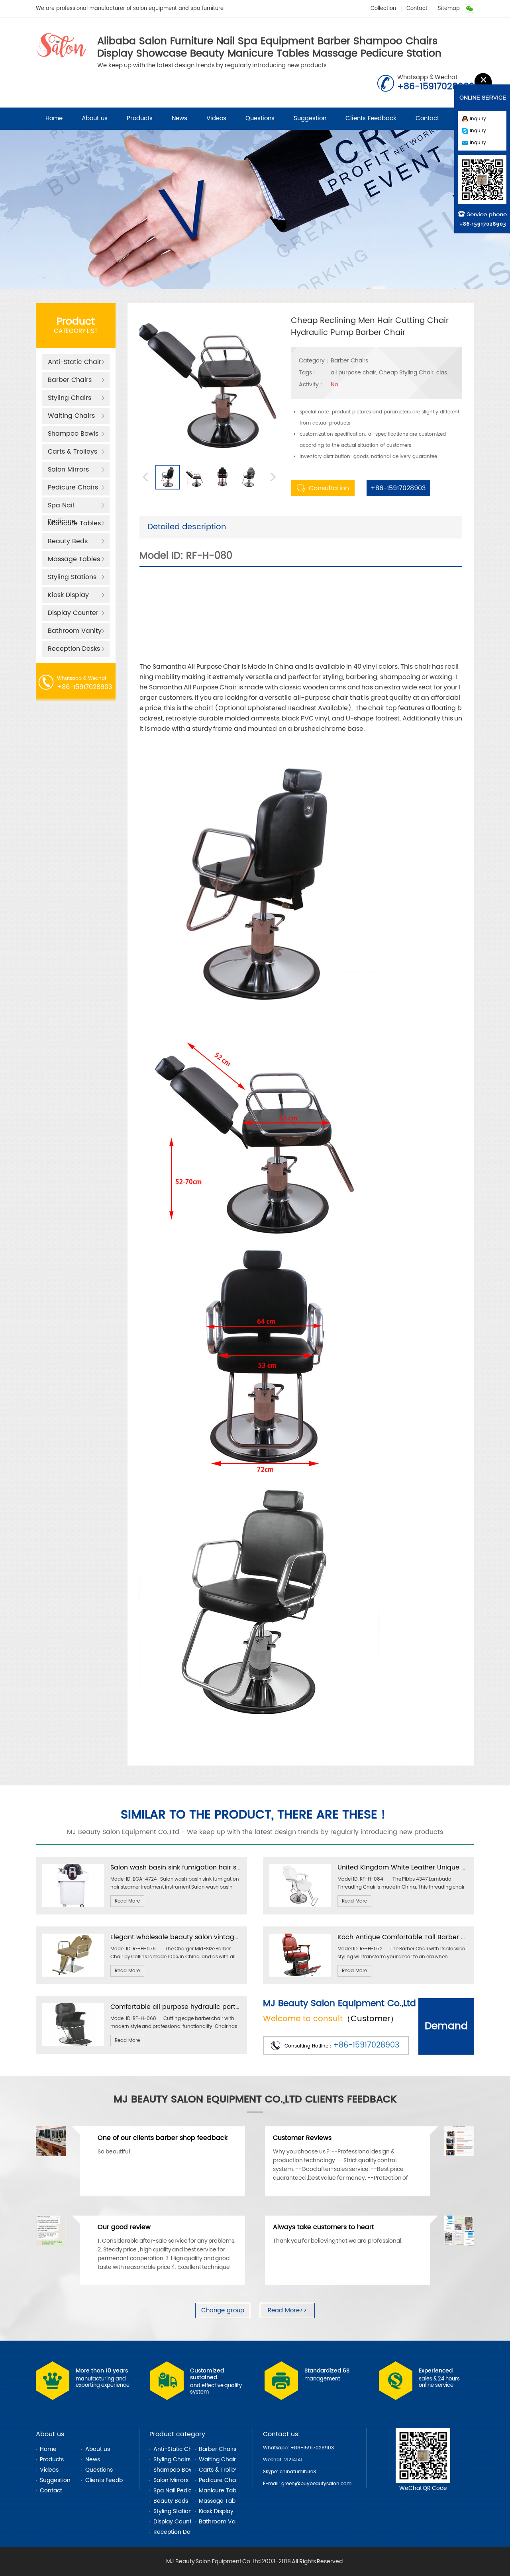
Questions (260, 118)
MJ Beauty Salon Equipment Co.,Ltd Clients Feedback (255, 2099)
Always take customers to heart (324, 2227)
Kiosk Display (68, 595)
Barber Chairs (70, 380)
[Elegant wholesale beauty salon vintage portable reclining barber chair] (73, 1975)
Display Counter (73, 613)
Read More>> (287, 2311)
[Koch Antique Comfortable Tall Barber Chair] (300, 1975)
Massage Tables (74, 559)
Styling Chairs (70, 398)
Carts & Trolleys (73, 452)
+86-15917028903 (396, 488)
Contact (417, 9)
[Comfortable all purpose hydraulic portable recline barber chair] (73, 2045)
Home (54, 118)
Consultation (329, 488)
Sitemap (449, 9)
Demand (446, 2026)
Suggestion (310, 118)
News (179, 118)
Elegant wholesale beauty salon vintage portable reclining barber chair (225, 1937)
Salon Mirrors (68, 470)
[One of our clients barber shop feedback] (51, 2155)
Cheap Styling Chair (406, 373)
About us (95, 118)
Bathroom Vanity (75, 631)
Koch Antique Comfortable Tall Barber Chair (408, 1937)
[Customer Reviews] (459, 2155)
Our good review (124, 2227)
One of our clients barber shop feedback (163, 2138)
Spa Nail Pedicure (62, 507)
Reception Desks (74, 649)
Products (140, 118)
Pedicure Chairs (73, 487)
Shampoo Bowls (73, 434)
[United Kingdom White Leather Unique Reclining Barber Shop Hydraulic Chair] (300, 1906)
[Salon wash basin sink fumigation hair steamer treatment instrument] (73, 1906)
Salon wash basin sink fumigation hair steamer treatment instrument (220, 1867)
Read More (127, 1901)
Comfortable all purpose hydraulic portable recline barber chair (213, 2007)
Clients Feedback (371, 118)
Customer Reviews (302, 2138)
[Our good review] (51, 2244)
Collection (383, 9)
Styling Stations (72, 577)
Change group (223, 2311)
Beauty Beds (68, 541)
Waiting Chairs (71, 416)
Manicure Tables (74, 523)
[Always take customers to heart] (459, 2244)
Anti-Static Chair (75, 362)
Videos (216, 118)
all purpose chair (353, 373)
